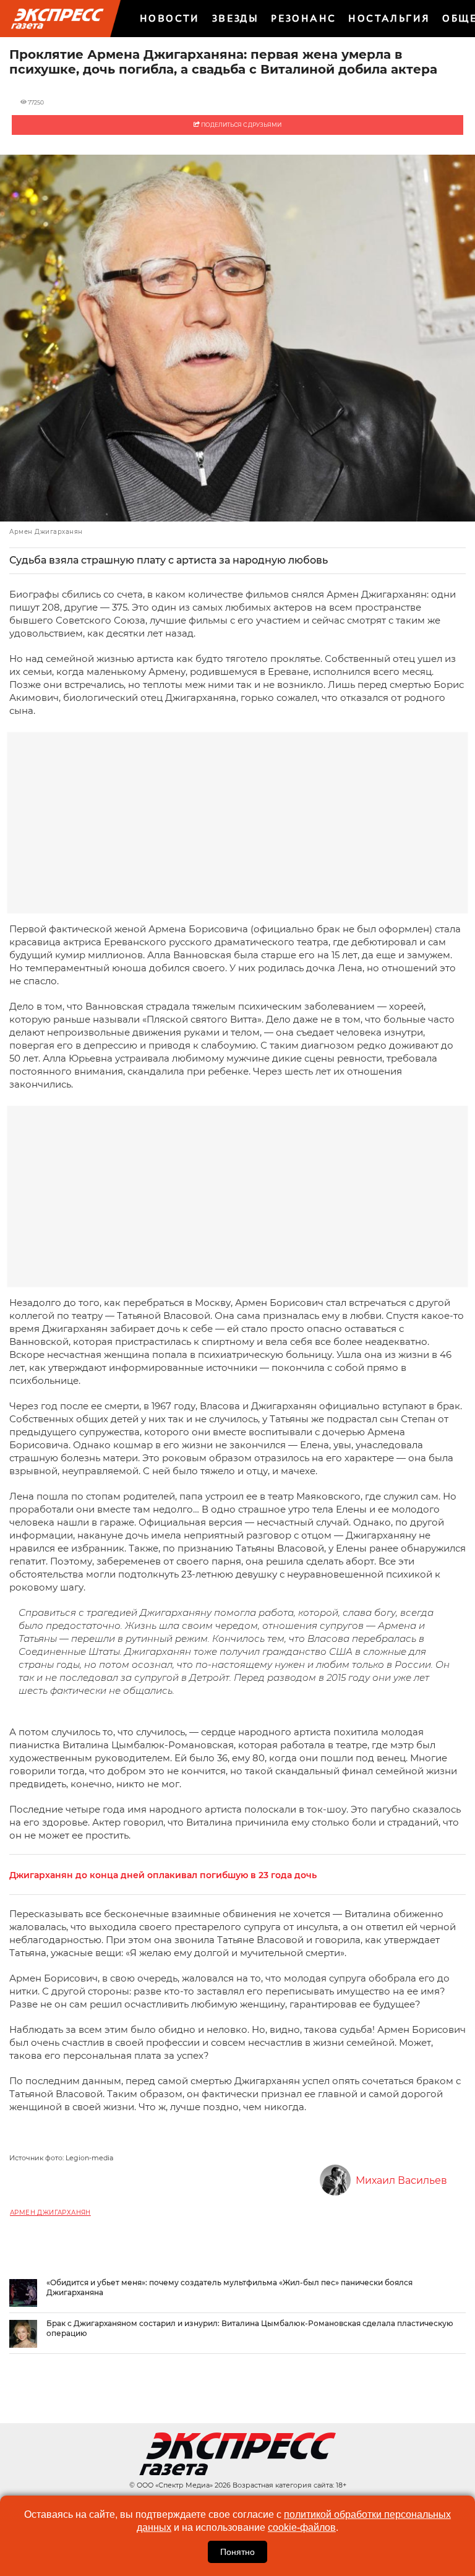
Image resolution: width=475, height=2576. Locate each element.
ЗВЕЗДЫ (235, 18)
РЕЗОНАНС (303, 18)
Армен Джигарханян (50, 2213)
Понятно (237, 2552)
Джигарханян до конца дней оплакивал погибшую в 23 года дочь (163, 1875)
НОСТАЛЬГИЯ (389, 18)
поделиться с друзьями (241, 125)
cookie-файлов (302, 2527)
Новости (170, 18)
